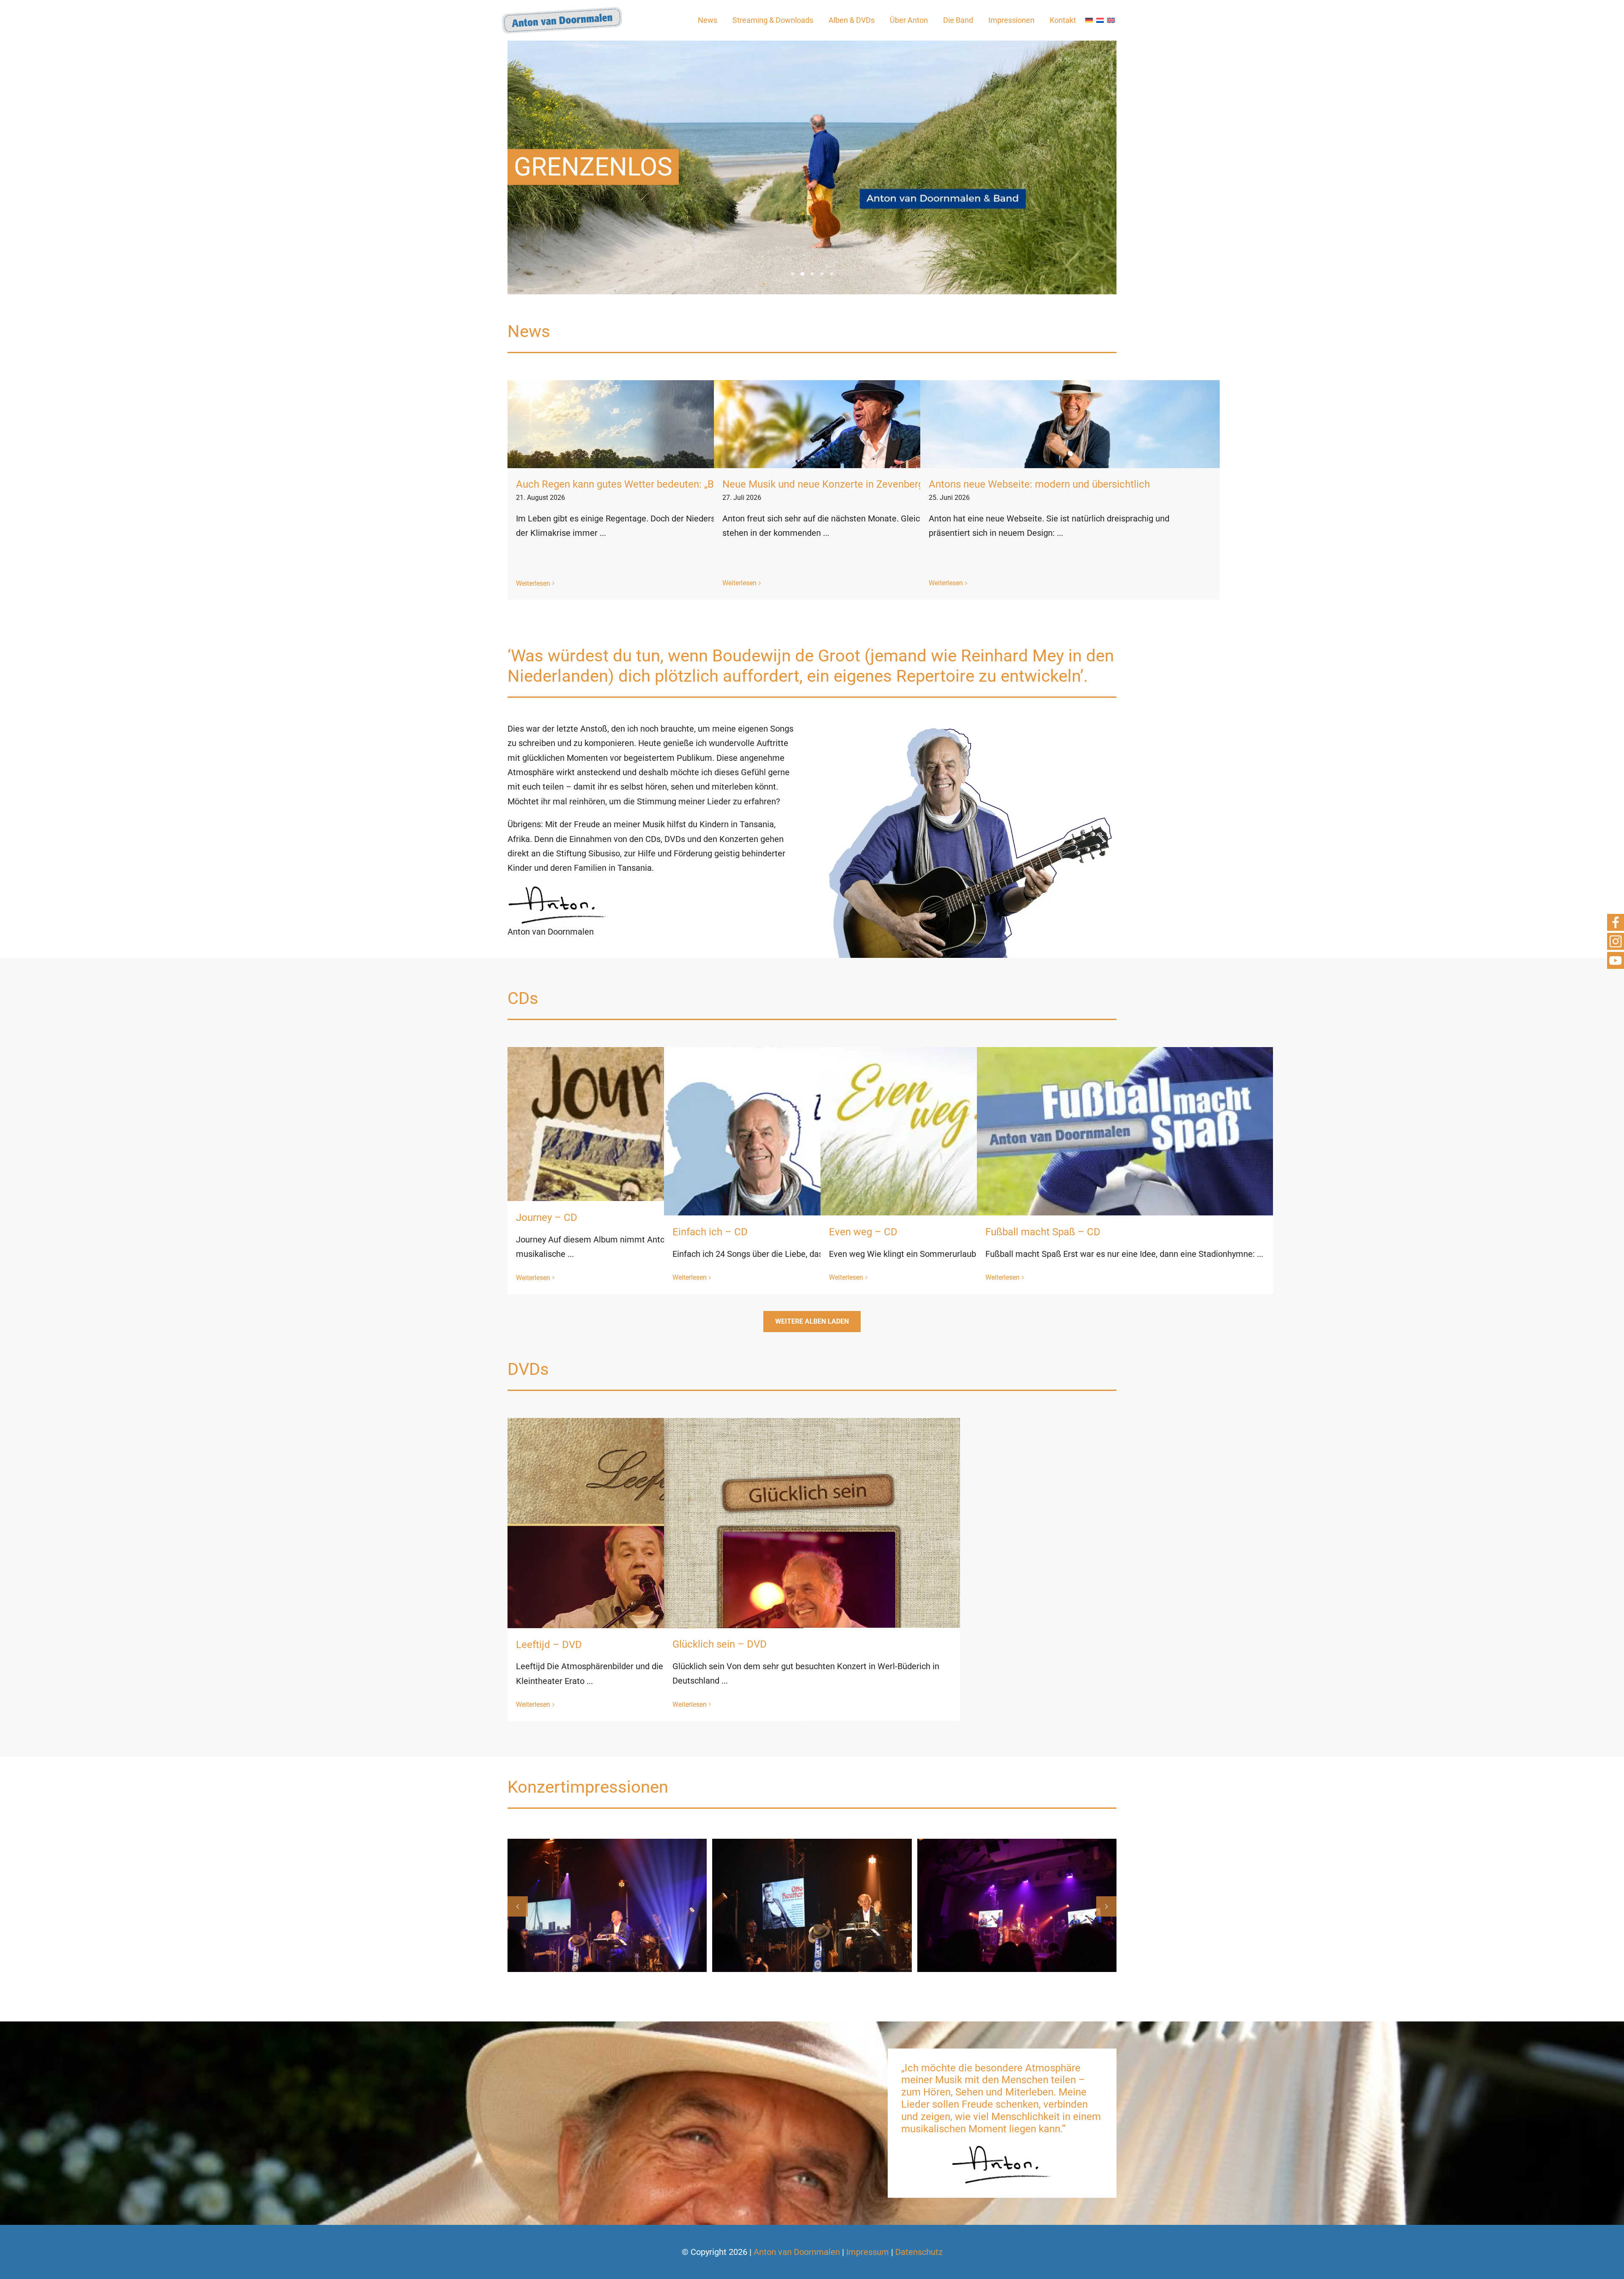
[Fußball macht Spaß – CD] (1125, 1195)
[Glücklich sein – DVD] (812, 1625)
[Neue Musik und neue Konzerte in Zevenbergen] (864, 424)
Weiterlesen (533, 583)
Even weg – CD (863, 1232)
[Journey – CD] (656, 1195)
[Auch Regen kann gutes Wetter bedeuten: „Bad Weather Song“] (657, 424)
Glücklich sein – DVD (720, 1644)
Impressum (868, 2252)
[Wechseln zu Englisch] (1111, 21)
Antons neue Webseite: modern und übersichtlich (1039, 484)
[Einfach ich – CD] (812, 1195)
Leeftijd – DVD (549, 1645)
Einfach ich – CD (710, 1232)
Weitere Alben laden (812, 1321)
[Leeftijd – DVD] (656, 1625)
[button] (518, 1906)
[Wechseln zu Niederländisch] (1100, 21)
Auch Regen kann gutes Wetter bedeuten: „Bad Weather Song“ (655, 484)
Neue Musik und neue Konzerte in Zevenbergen (828, 484)
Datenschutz (919, 2252)
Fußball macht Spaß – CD (1043, 1232)
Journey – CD (547, 1218)
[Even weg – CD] (968, 1195)
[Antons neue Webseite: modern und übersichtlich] (1070, 424)
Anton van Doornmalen (797, 2252)
